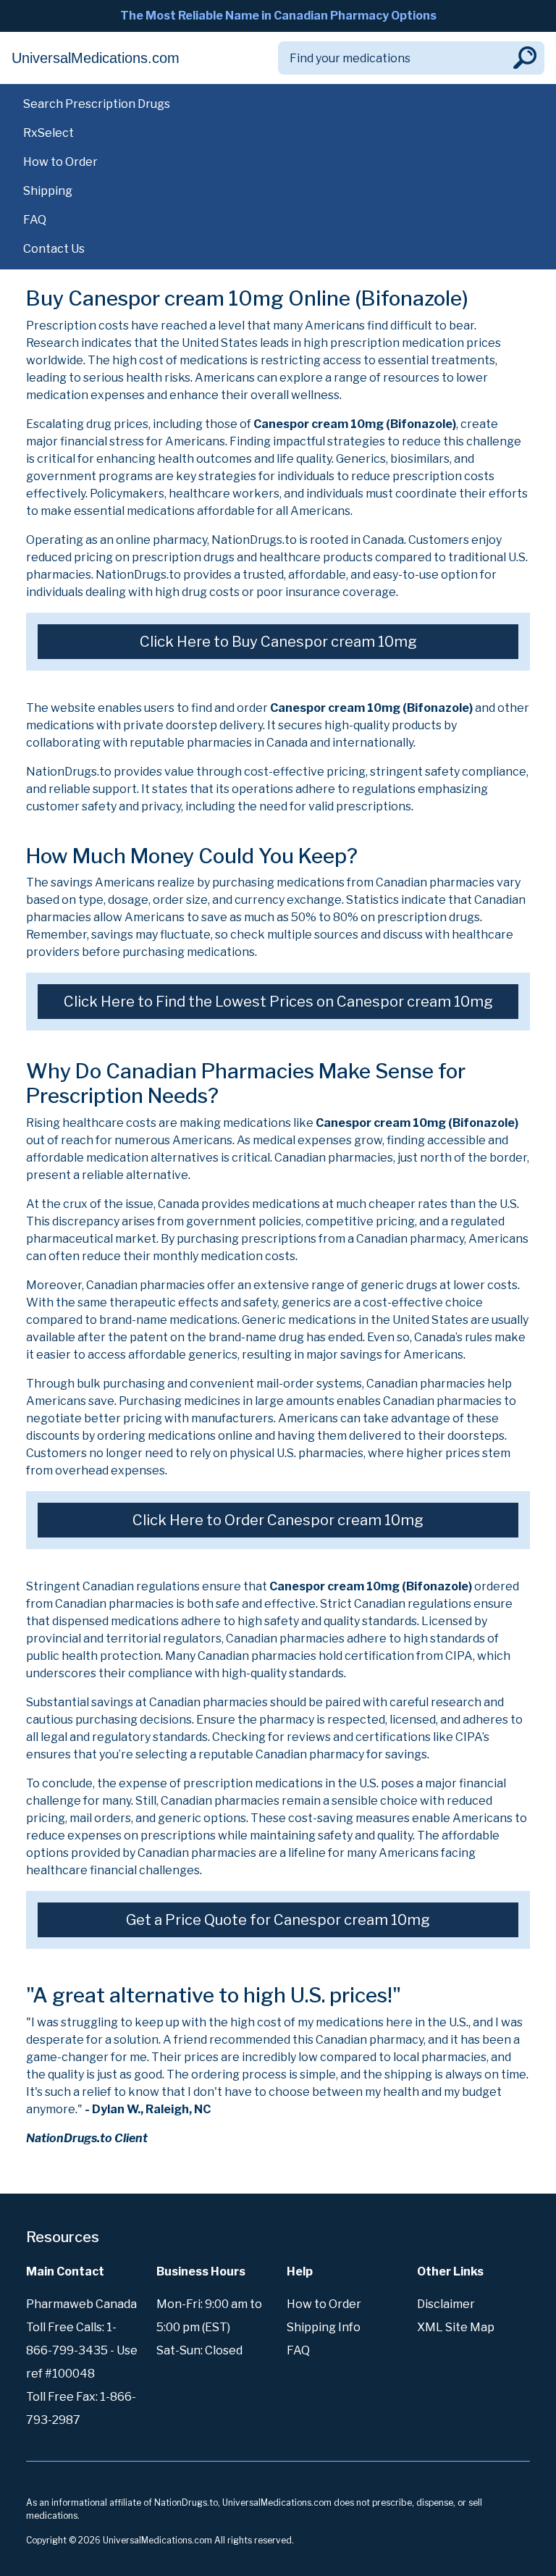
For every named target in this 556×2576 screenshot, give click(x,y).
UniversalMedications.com (96, 58)
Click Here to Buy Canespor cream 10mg (278, 642)
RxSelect (49, 133)
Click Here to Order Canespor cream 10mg (278, 1520)
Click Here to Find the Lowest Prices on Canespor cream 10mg (278, 1002)
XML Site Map (456, 2327)
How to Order (60, 162)
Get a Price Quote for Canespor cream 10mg (278, 1920)
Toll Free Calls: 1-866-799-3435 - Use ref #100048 (82, 2350)
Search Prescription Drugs (97, 104)
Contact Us (54, 249)
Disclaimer (446, 2304)
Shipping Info (324, 2327)
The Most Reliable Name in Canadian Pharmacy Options (278, 16)
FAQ (35, 220)
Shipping (48, 191)
